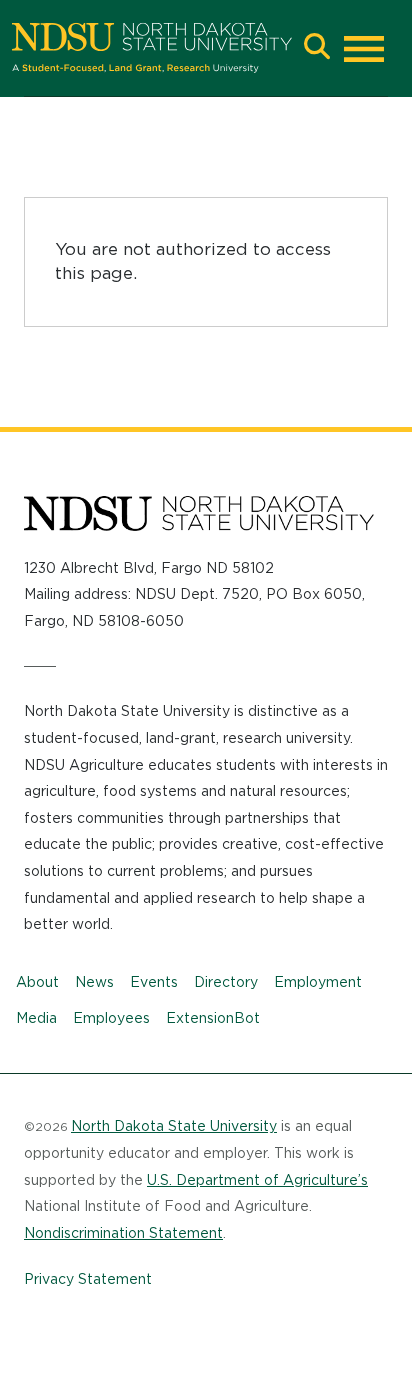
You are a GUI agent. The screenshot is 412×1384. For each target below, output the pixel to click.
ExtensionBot (213, 1018)
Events (154, 982)
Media (36, 1018)
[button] (317, 48)
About (37, 982)
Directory (226, 982)
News (94, 982)
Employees (111, 1018)
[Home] (152, 48)
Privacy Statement (88, 1279)
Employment (318, 982)
